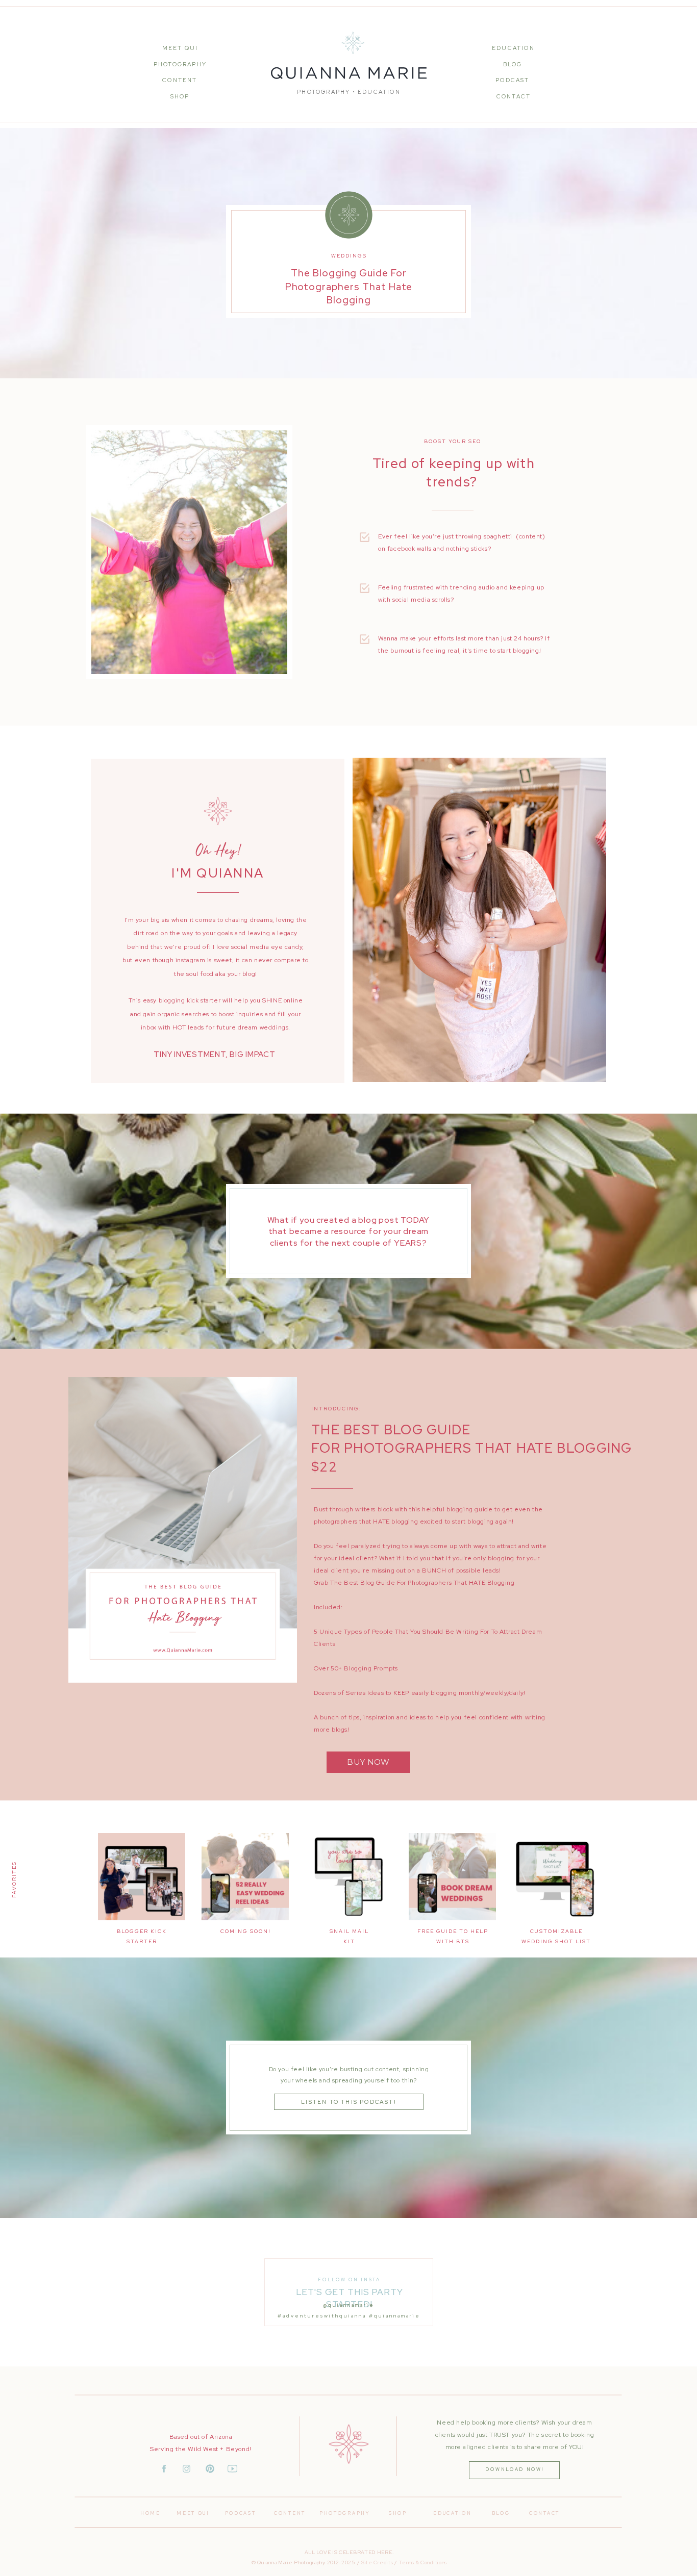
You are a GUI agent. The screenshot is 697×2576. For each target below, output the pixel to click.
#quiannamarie (395, 2316)
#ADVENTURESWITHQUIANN (320, 2316)
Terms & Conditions (423, 2562)
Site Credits (377, 2562)
